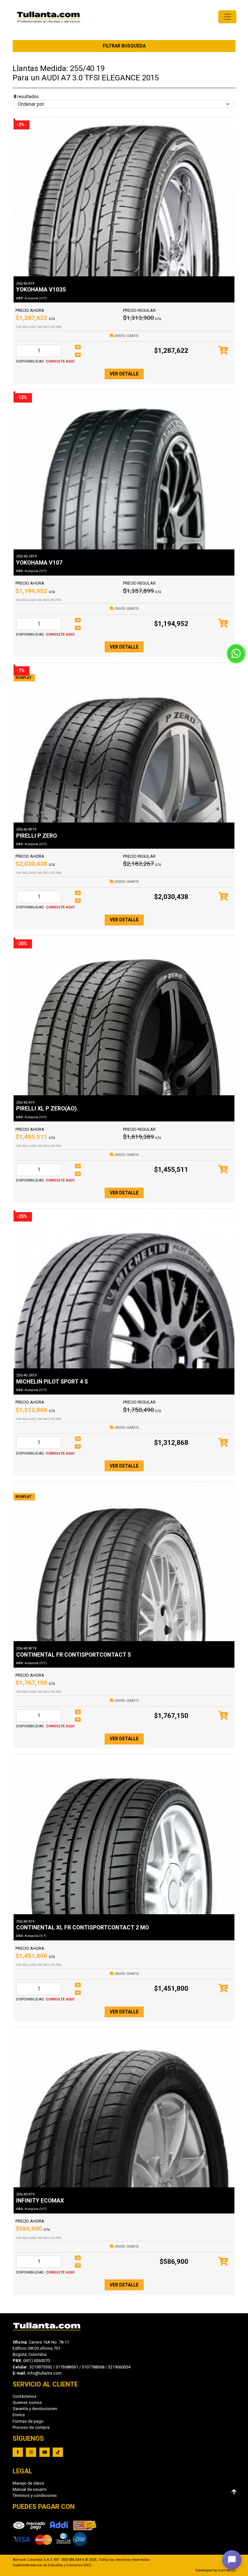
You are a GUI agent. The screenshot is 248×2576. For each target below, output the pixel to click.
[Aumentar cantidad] (78, 347)
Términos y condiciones (35, 2495)
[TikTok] (58, 2452)
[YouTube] (45, 2452)
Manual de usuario (30, 2489)
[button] (232, 2560)
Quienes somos (27, 2402)
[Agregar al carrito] (223, 351)
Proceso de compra (31, 2427)
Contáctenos (25, 2396)
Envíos (19, 2415)
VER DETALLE (124, 374)
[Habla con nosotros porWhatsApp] (236, 654)
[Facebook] (18, 2452)
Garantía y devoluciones (35, 2409)
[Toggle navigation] (227, 17)
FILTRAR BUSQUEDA (124, 46)
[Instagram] (31, 2452)
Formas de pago (28, 2421)
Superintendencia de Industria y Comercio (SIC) (52, 2565)
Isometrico (227, 2570)
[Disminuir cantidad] (78, 355)
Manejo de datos (28, 2483)
